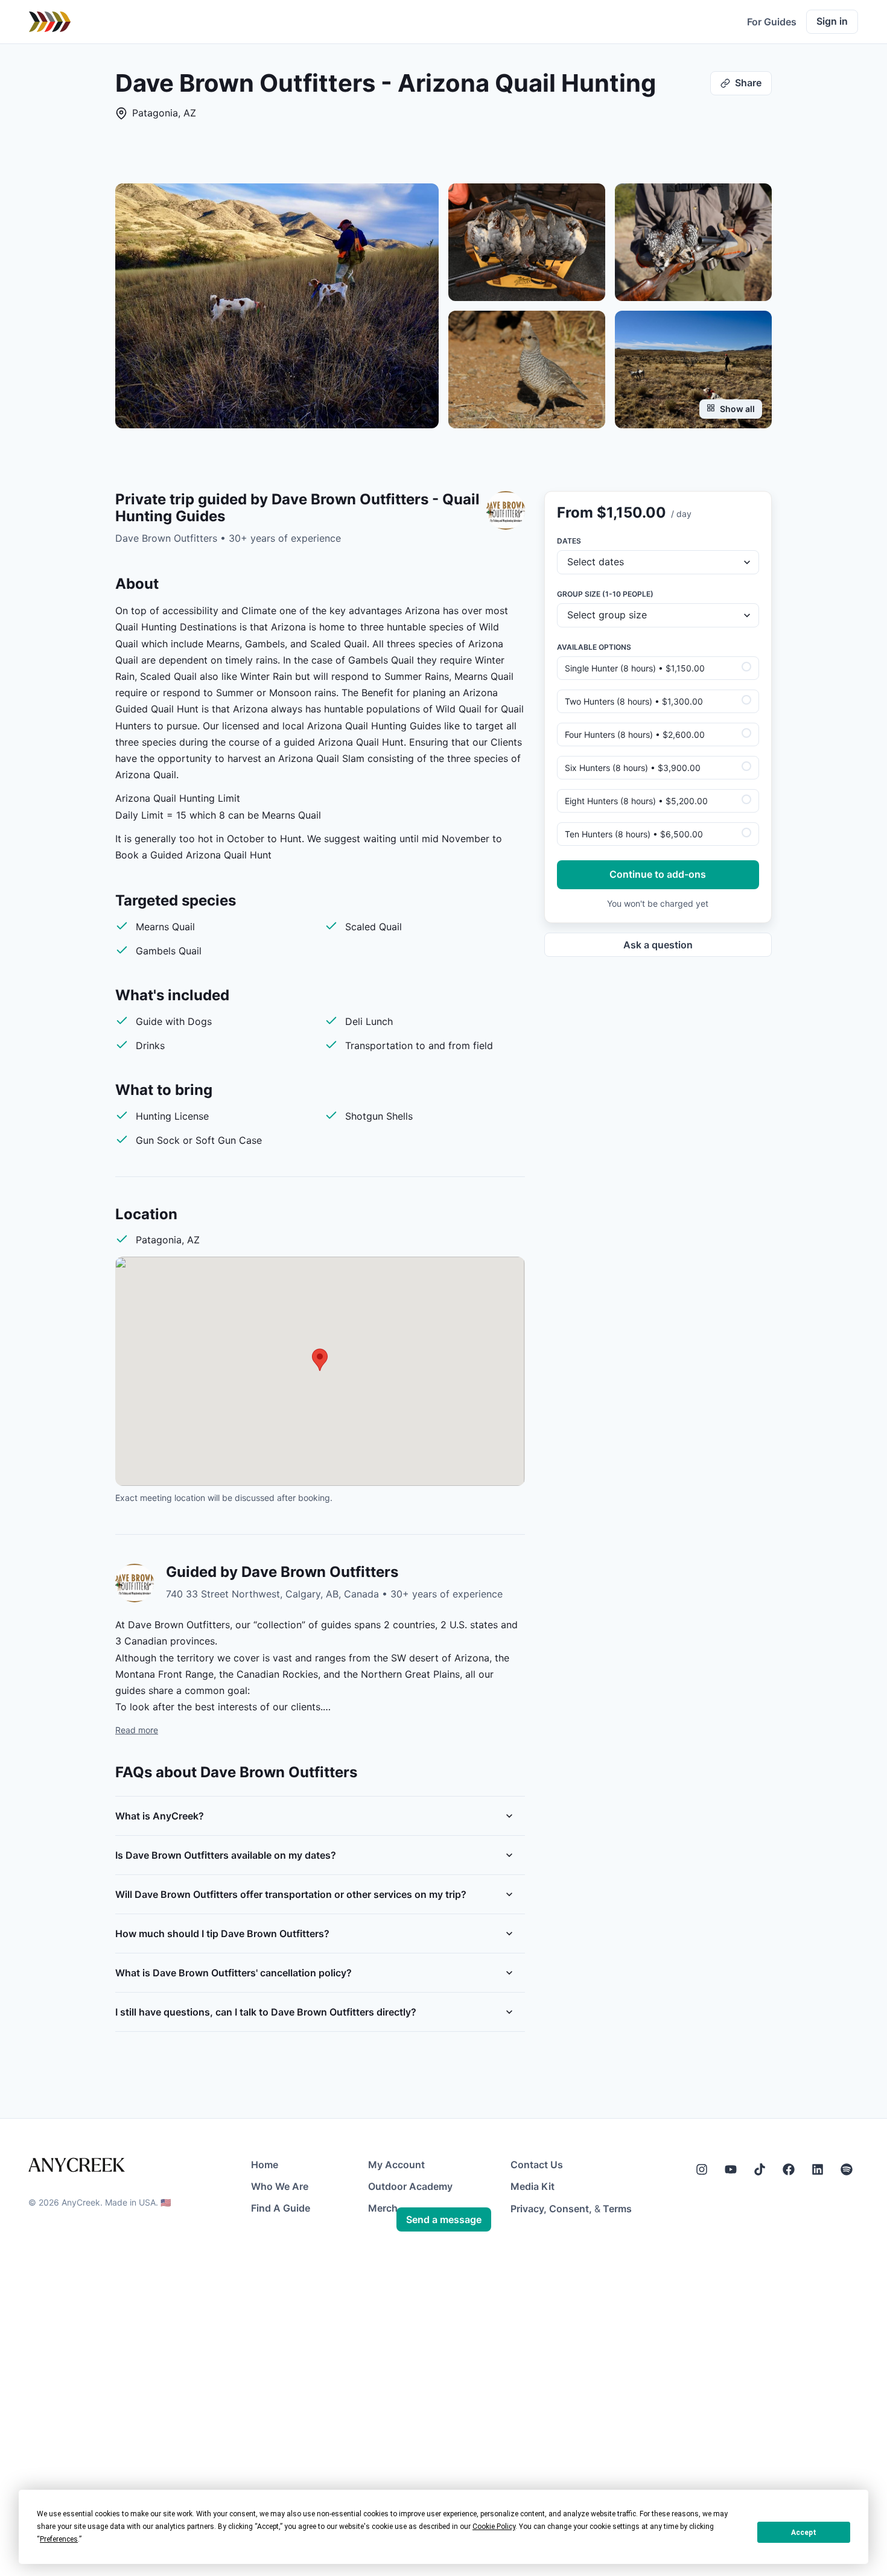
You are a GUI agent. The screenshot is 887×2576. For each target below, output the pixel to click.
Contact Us (537, 2165)
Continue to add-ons (658, 874)
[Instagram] (702, 2169)
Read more (137, 1730)
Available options (594, 647)
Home (265, 2165)
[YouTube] (731, 2169)
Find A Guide (281, 2208)
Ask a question (658, 945)
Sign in (832, 21)
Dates (569, 541)
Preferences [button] (59, 2539)
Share (748, 83)
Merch (383, 2208)
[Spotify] (847, 2169)
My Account (396, 2165)
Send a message (444, 2219)
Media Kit (533, 2186)
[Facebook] (789, 2169)
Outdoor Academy (410, 2186)
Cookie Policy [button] (494, 2527)
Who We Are (280, 2186)
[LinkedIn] (818, 2169)
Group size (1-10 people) (605, 594)
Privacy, (529, 2209)
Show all (737, 409)
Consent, (571, 2209)
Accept (804, 2533)
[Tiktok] (760, 2169)
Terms (617, 2209)
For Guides (772, 22)
